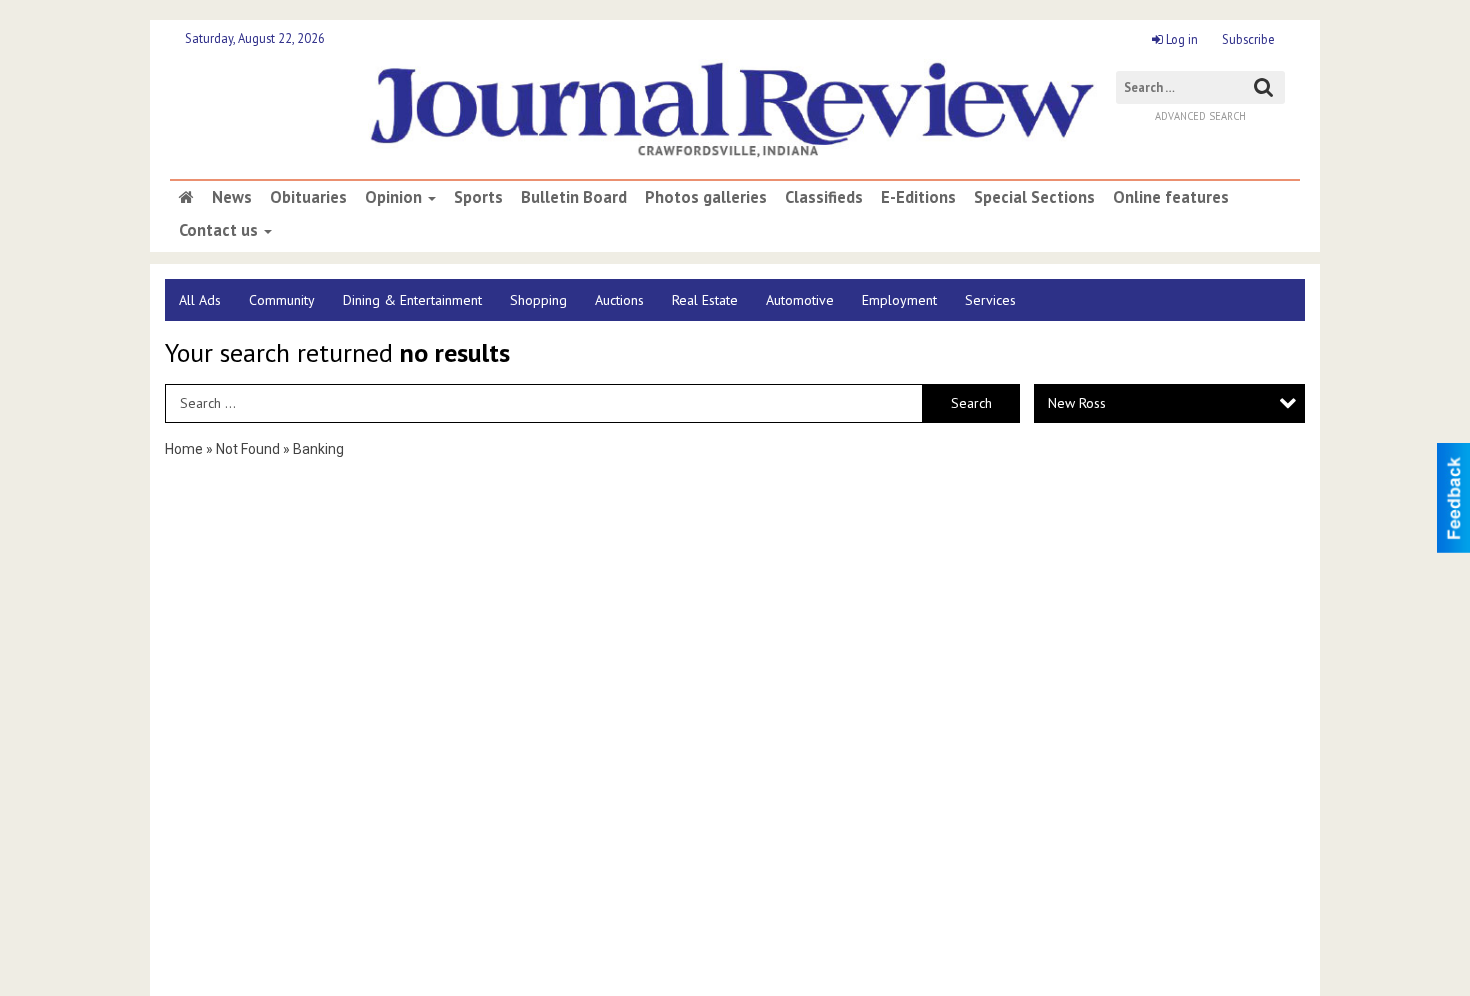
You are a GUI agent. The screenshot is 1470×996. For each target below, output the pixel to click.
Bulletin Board (574, 197)
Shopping (538, 300)
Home (184, 449)
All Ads (200, 300)
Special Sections (1034, 197)
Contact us (220, 230)
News (232, 197)
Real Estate (705, 300)
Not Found (248, 449)
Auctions (619, 300)
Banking (318, 449)
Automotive (800, 300)
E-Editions (918, 197)
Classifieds (824, 197)
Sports (478, 197)
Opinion (395, 197)
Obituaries (308, 197)
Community (282, 300)
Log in (1180, 39)
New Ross (1077, 403)
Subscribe (1248, 39)
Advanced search (1200, 116)
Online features (1171, 197)
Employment (899, 300)
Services (990, 300)
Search (971, 403)
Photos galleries (706, 197)
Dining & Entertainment (412, 300)
